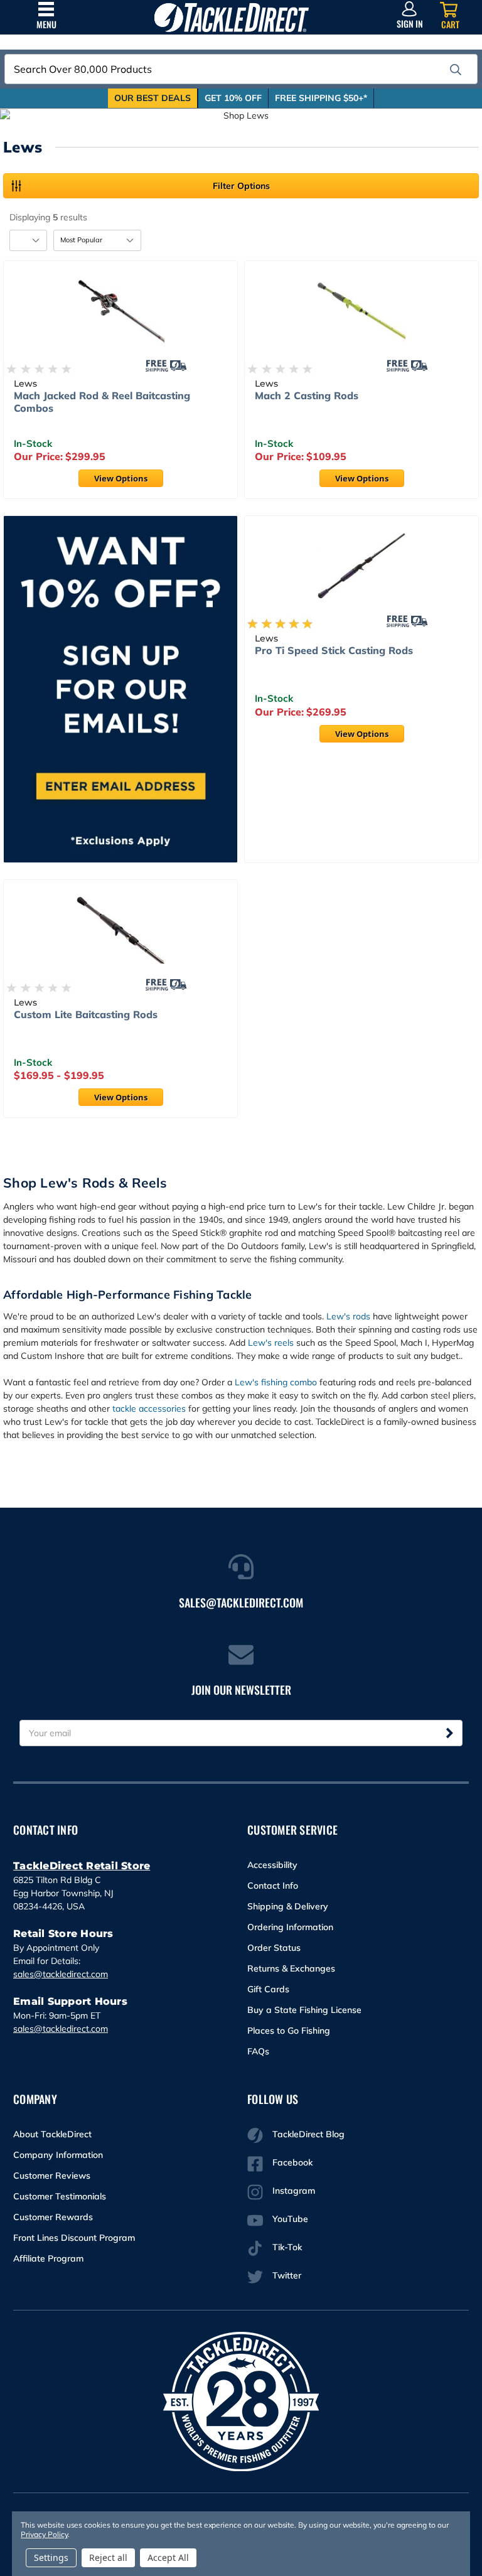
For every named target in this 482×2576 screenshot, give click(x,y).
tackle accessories (149, 1409)
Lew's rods (348, 1316)
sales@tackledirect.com (61, 1974)
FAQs (258, 2051)
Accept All (168, 2557)
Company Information (58, 2155)
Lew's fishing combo (276, 1382)
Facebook (292, 2162)
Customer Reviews (52, 2176)
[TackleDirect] (232, 17)
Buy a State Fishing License (304, 2010)
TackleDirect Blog (308, 2134)
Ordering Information (290, 1927)
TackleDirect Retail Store (82, 1866)
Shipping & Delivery (288, 1906)
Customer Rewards (53, 2217)
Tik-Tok (287, 2247)
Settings (51, 2557)
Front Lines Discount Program (74, 2238)
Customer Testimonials (60, 2196)
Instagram (294, 2191)
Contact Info (273, 1886)
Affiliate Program (48, 2258)
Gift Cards (268, 1989)
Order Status (274, 1948)
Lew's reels (271, 1343)
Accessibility (272, 1865)
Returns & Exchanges (291, 1968)
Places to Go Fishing (289, 2031)
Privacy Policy (44, 2534)
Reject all (108, 2557)
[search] (456, 70)
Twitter (287, 2275)
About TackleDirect (52, 2134)
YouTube (290, 2219)
